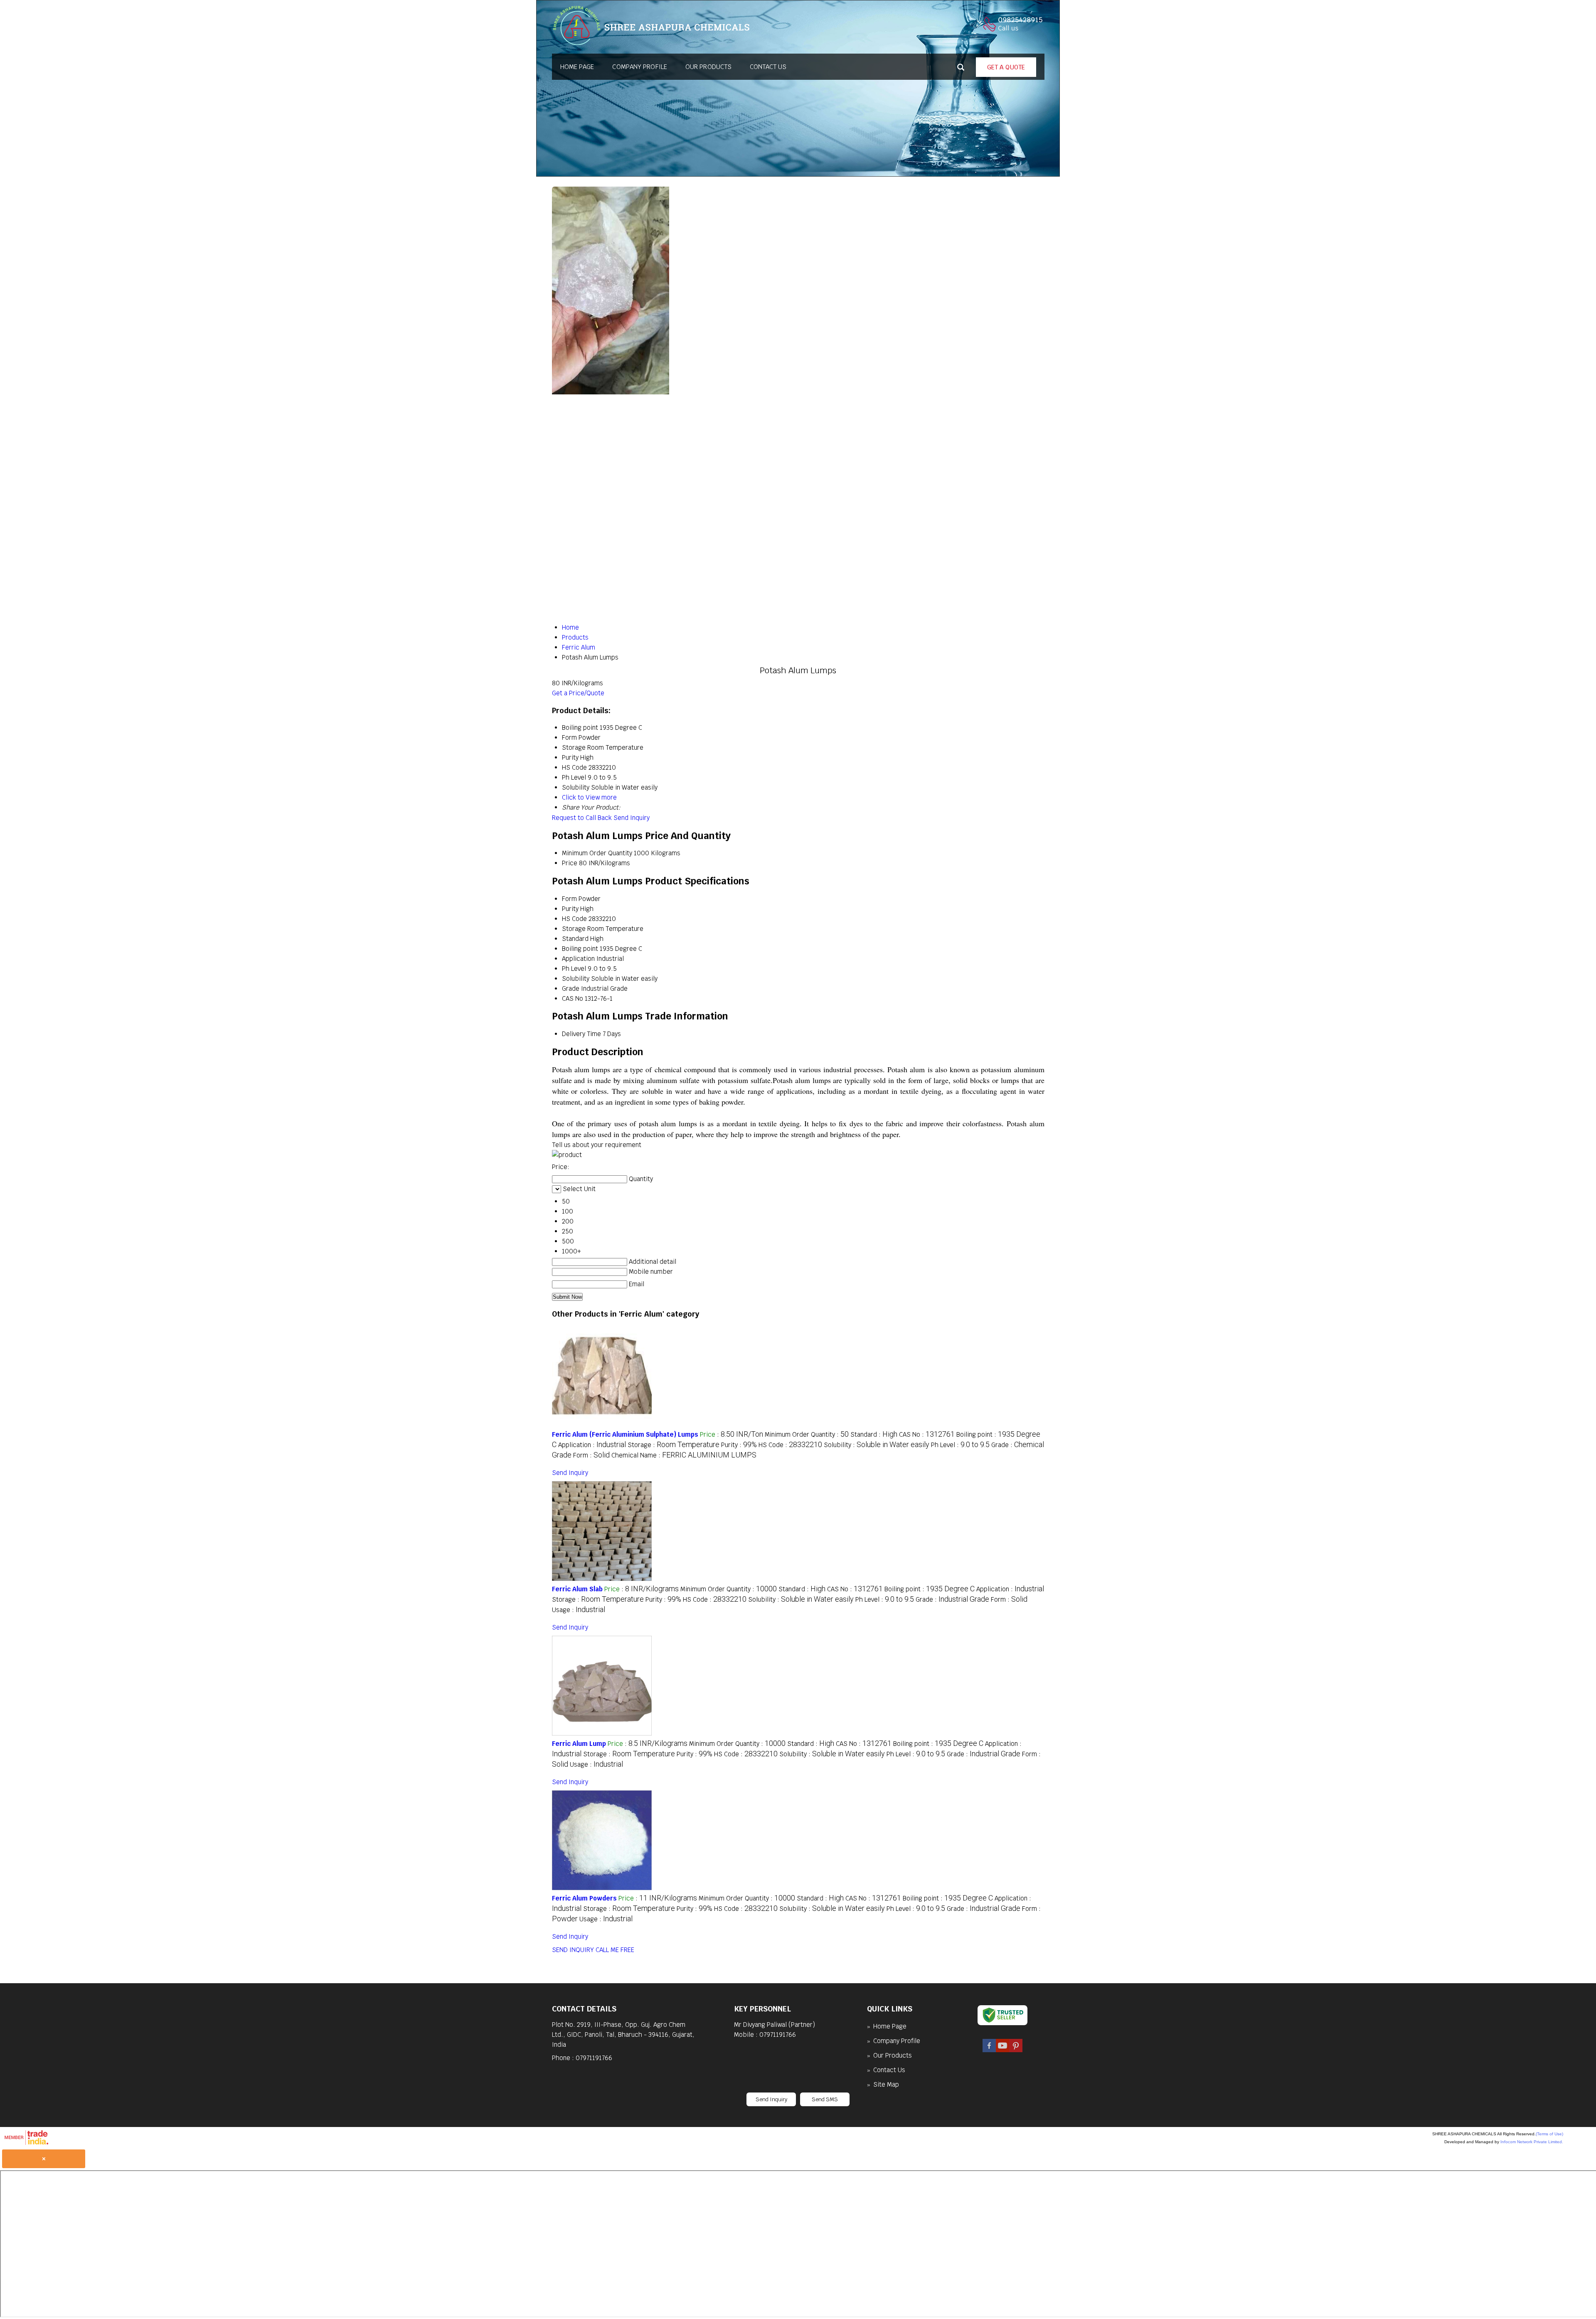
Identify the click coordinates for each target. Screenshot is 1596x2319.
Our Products (708, 67)
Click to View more (589, 797)
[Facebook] (989, 2050)
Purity (570, 909)
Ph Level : (960, 1445)
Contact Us (768, 67)
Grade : (952, 1599)
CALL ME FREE (615, 1950)
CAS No (573, 998)
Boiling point (580, 949)
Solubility (576, 979)
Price (570, 863)
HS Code (574, 919)
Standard (575, 939)
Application (578, 959)
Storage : (674, 1445)
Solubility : (877, 1445)
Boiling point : (930, 1589)
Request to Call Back (582, 818)
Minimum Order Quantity (597, 853)
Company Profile (640, 67)
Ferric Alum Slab (577, 1589)
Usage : (579, 1610)
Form (569, 899)
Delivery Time (581, 1034)
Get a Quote (1006, 67)
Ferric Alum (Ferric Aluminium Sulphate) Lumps (625, 1434)
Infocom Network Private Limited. (1532, 2142)
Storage (574, 929)
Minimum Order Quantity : (807, 1434)
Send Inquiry (632, 818)
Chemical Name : (684, 1455)
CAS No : (927, 1434)
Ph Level (574, 969)
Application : (592, 1445)
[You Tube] (1002, 2050)
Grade (571, 988)
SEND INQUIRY (573, 1950)
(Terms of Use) (1549, 2134)
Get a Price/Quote (578, 693)
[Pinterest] (1016, 2050)
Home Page (577, 67)
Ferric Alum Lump (579, 1744)
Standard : (874, 1434)
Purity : (739, 1445)
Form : (591, 1455)
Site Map (886, 2084)
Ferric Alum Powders (584, 1898)
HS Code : (790, 1445)
